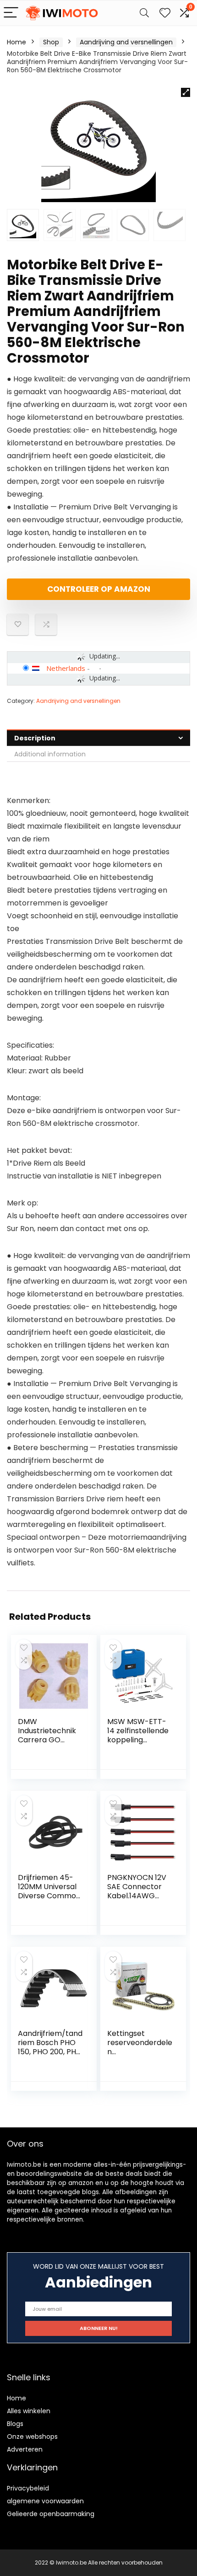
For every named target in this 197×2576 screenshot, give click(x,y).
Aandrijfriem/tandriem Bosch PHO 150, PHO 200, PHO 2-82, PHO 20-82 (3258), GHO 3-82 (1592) (50, 2056)
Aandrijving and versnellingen (126, 42)
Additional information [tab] (50, 754)
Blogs (15, 2424)
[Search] (144, 13)
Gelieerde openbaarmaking (51, 2514)
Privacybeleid (28, 2488)
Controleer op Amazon (99, 589)
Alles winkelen (29, 2411)
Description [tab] (35, 738)
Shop (51, 42)
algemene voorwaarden (45, 2501)
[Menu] (11, 13)
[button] (186, 92)
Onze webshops (32, 2437)
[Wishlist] (165, 13)
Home (16, 42)
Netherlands (66, 668)
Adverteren (25, 2449)
